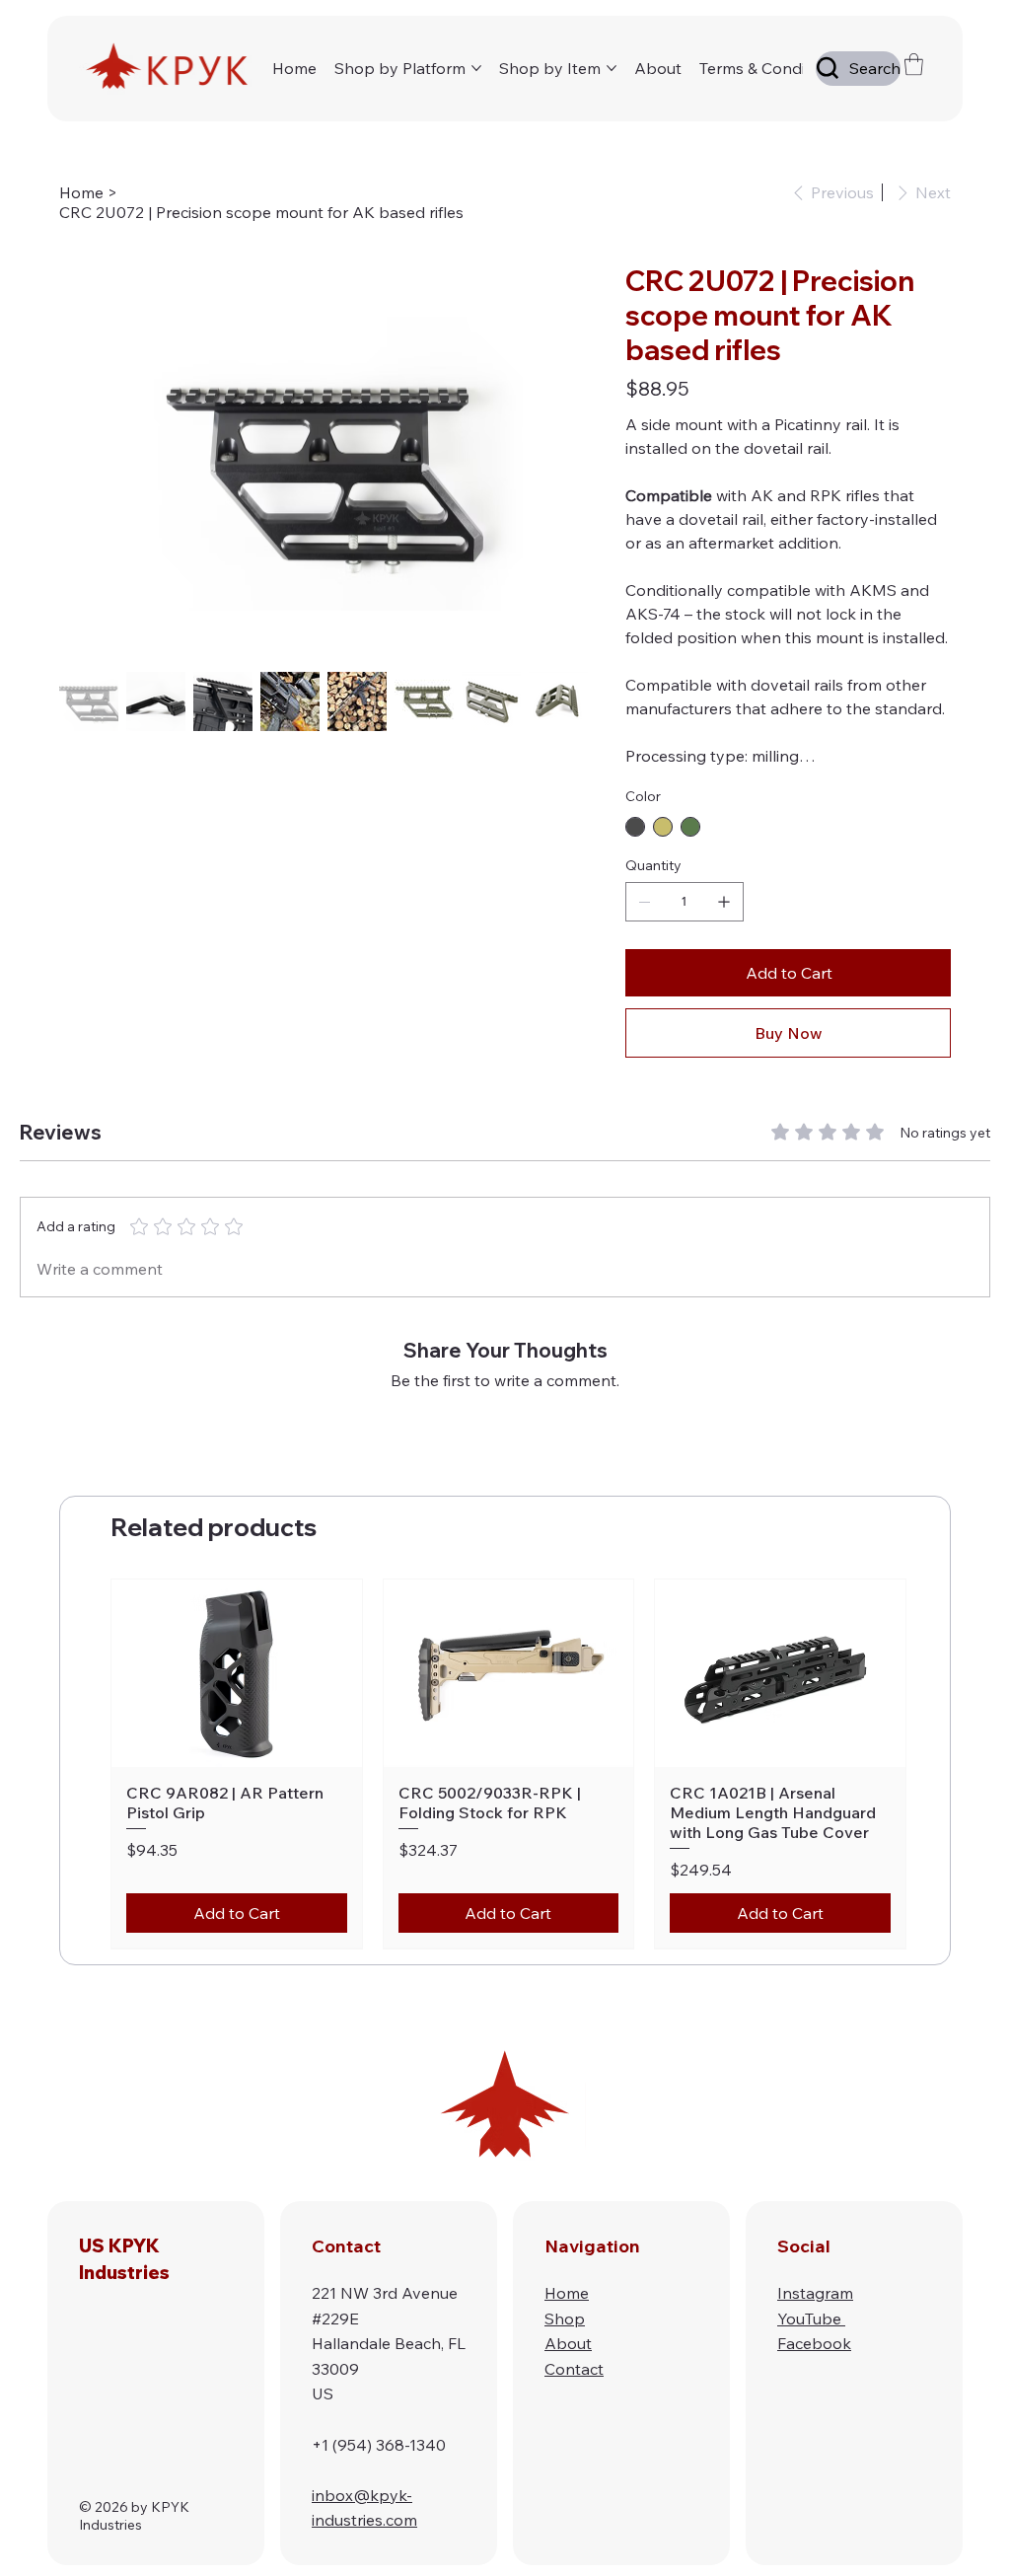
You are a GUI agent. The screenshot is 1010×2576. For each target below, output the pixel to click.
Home (567, 2293)
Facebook (814, 2343)
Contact (574, 2369)
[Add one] (724, 902)
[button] (914, 64)
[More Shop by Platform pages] (476, 68)
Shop (565, 2318)
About (568, 2343)
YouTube (811, 2318)
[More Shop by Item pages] (612, 68)
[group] (508, 1764)
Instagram (815, 2293)
